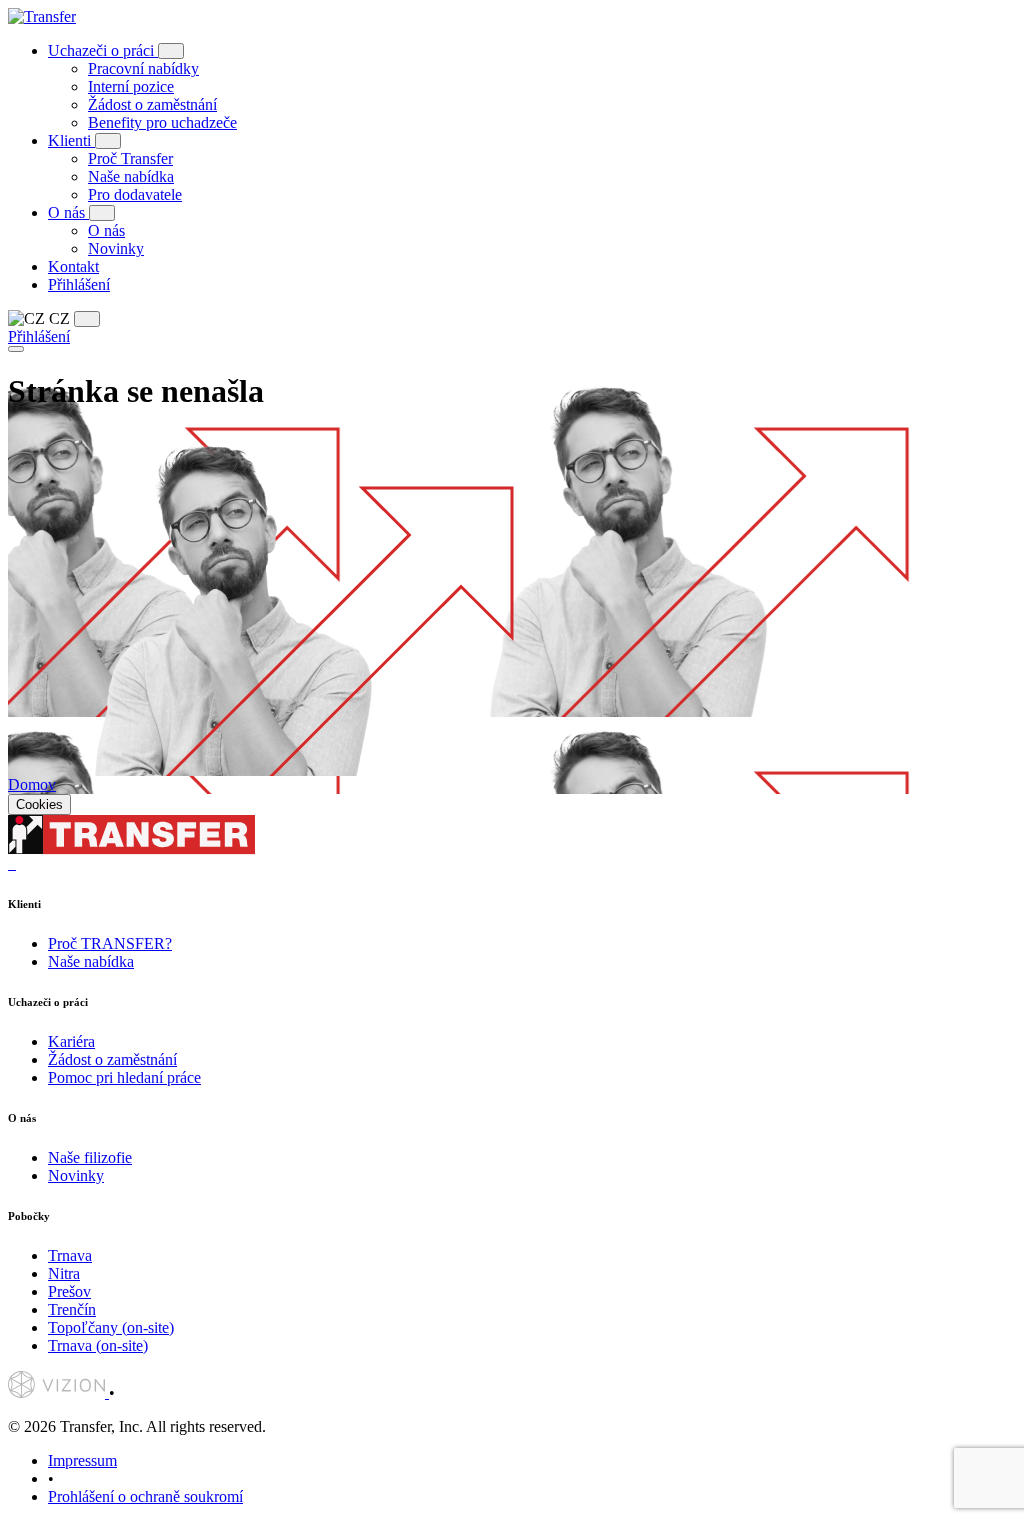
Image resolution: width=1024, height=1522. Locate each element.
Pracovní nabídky (143, 68)
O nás (68, 212)
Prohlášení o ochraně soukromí (145, 1496)
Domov (32, 784)
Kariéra (71, 1041)
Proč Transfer (130, 158)
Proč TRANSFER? (110, 943)
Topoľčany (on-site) (111, 1327)
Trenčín (72, 1309)
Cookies (39, 804)
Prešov (69, 1291)
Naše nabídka (131, 176)
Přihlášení (79, 284)
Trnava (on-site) (98, 1345)
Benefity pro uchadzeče (162, 122)
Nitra (64, 1273)
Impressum (82, 1460)
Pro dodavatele (135, 194)
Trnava (70, 1255)
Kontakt (73, 266)
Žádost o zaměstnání (152, 104)
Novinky (116, 248)
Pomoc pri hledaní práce (124, 1077)
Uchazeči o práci (103, 50)
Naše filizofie (90, 1157)
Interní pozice (131, 86)
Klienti (71, 140)
